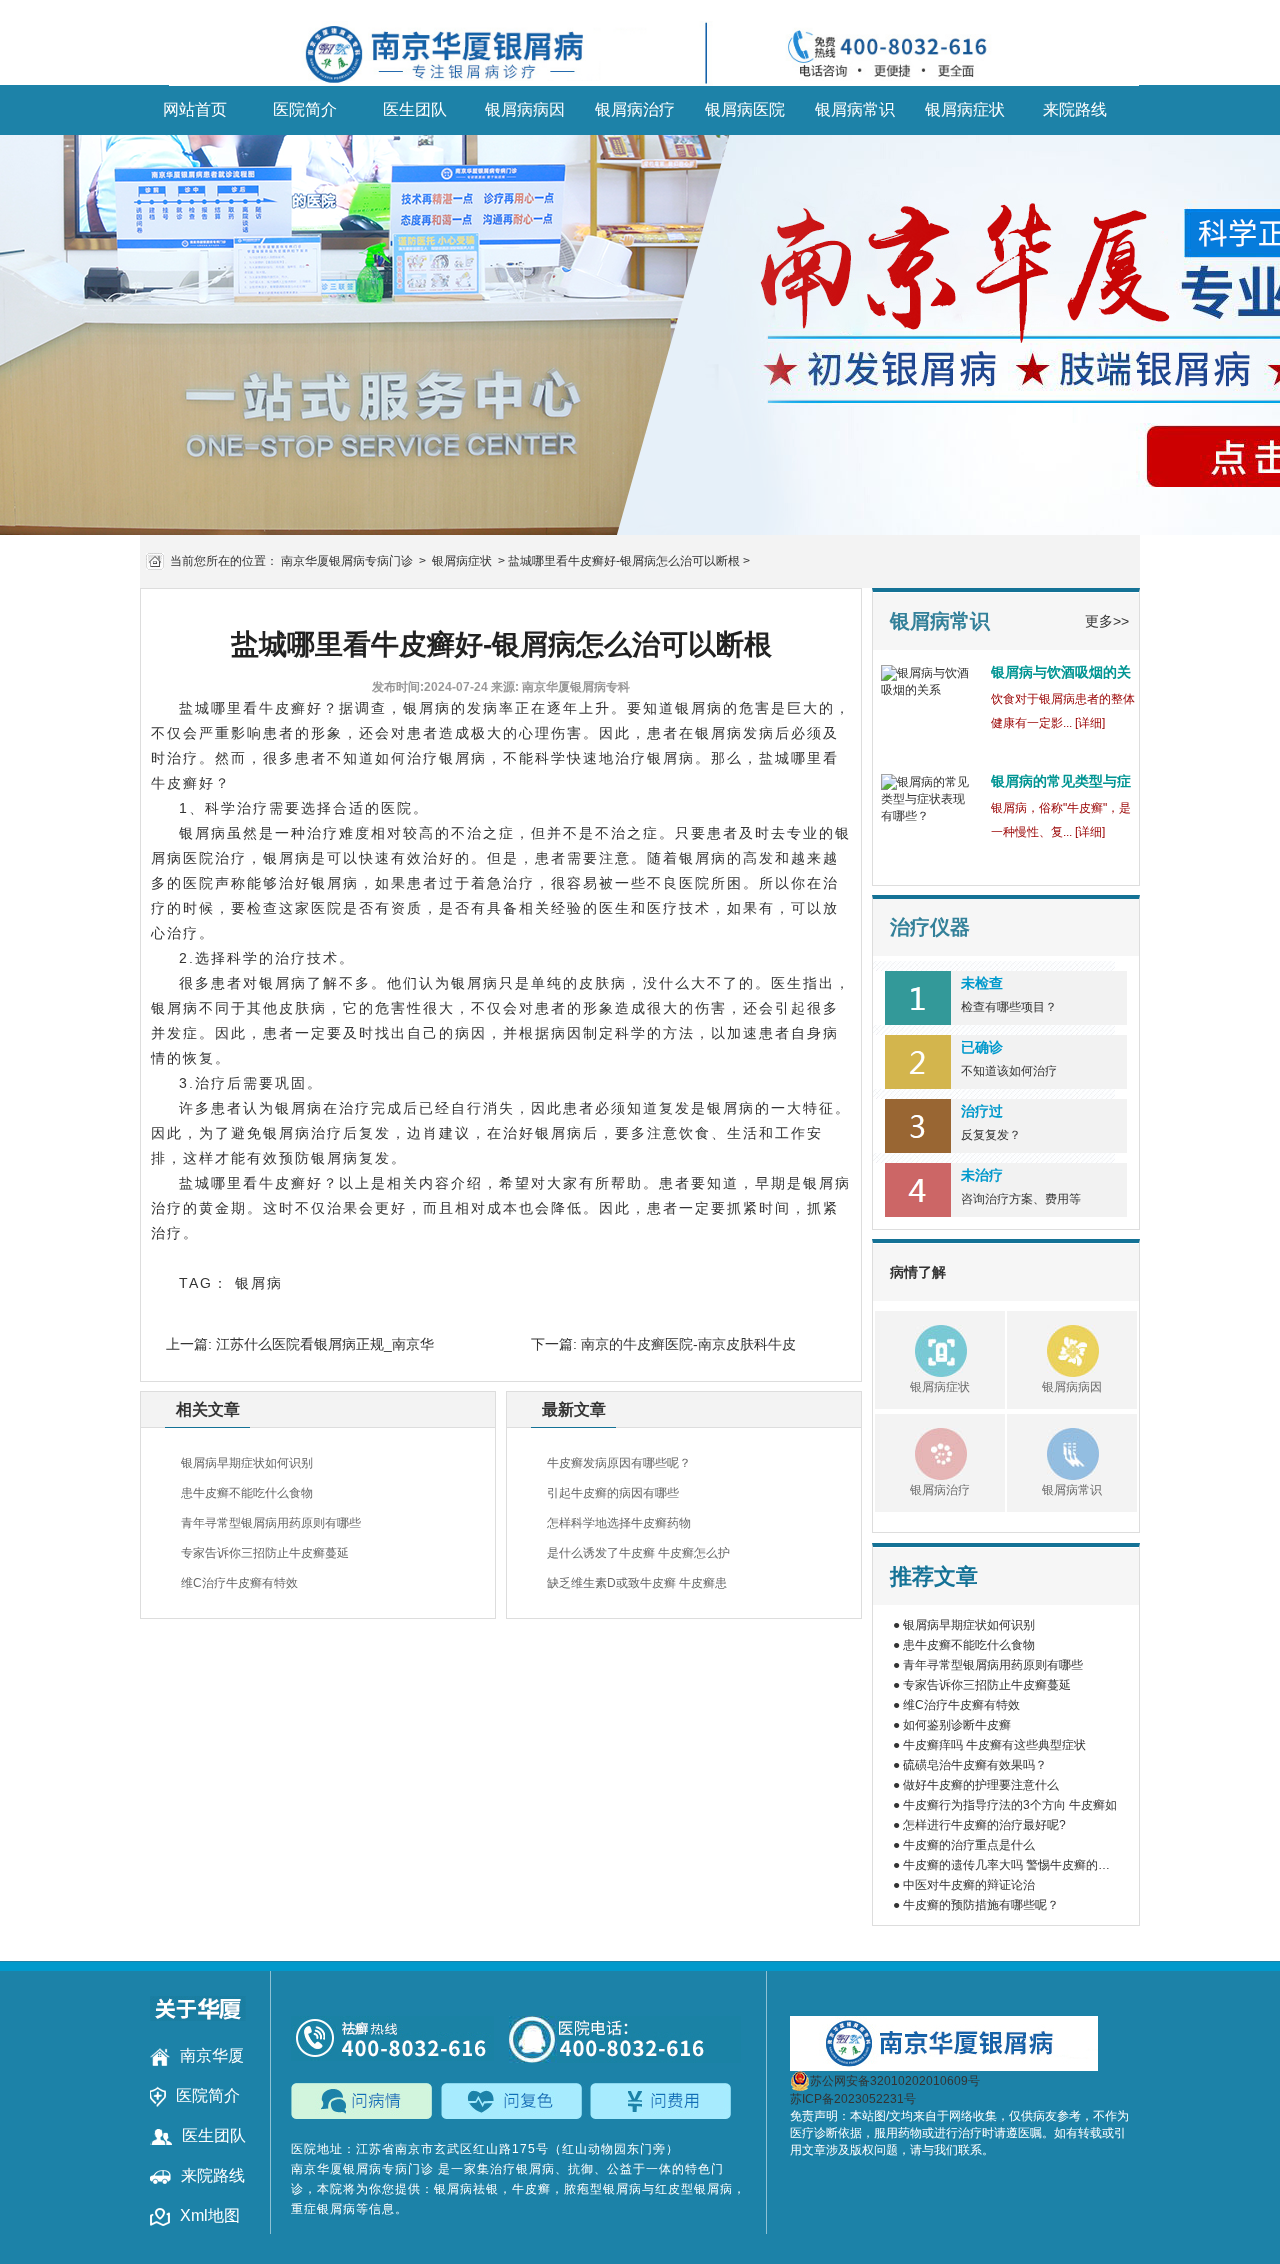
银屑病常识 (855, 109)
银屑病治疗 (635, 109)
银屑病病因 (525, 109)
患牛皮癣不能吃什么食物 (247, 1493)
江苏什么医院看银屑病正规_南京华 (323, 1344)
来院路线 (1075, 109)
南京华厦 (212, 2055)
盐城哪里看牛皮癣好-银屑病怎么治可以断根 (624, 561)
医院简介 (305, 109)
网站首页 (195, 109)
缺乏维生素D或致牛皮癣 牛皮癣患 (637, 1583)
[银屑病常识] (1053, 1451)
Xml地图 (210, 2215)
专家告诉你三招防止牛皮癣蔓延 (265, 1553)
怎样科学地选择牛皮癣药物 (619, 1523)
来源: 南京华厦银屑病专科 (560, 687)
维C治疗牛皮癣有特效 (239, 1583)
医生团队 (415, 109)
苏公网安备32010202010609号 (895, 2081)
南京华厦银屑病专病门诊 (347, 561)
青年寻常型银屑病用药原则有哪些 (271, 1523)
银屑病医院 (745, 109)
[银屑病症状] (921, 1348)
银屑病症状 (965, 109)
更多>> (1107, 621)
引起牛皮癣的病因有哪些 (613, 1493)
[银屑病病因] (1053, 1348)
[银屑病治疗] (921, 1451)
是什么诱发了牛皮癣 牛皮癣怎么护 (638, 1553)
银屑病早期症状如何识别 (247, 1463)
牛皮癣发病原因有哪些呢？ (619, 1463)
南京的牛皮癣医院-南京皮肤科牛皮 (686, 1344)
